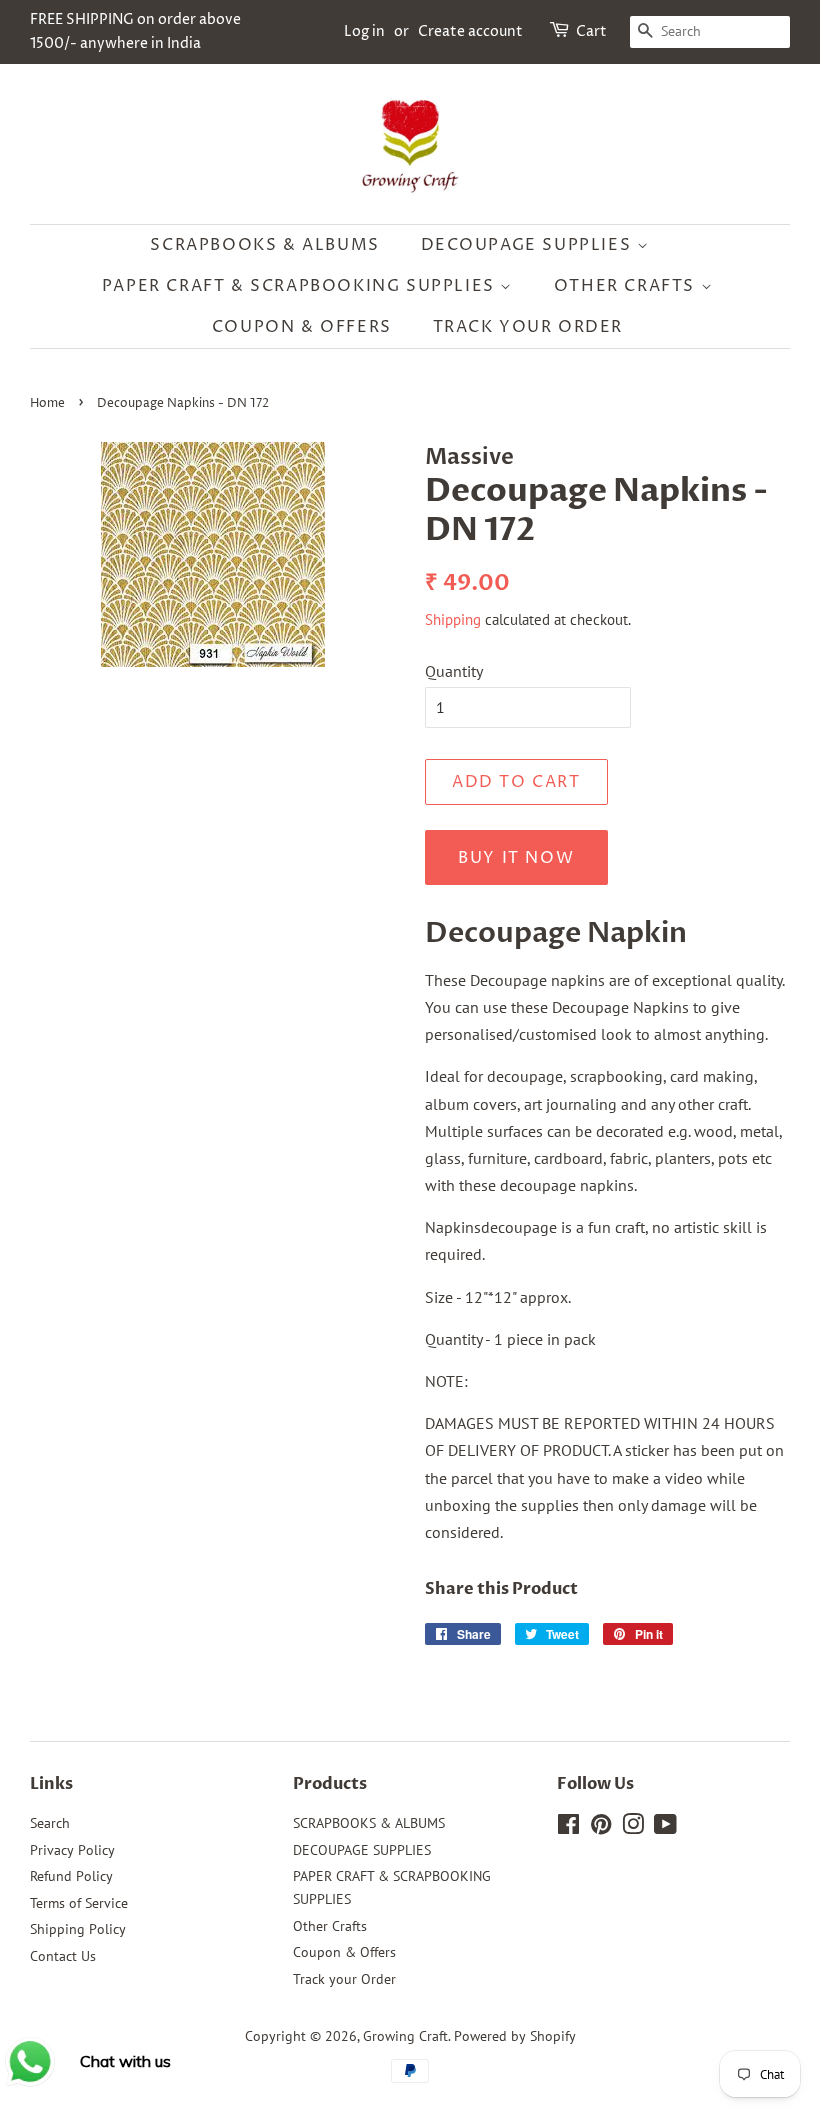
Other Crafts (627, 286)
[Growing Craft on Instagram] (633, 1828)
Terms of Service (79, 1903)
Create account (470, 31)
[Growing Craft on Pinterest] (601, 1828)
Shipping (453, 619)
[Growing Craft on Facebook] (568, 1828)
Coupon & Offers (302, 327)
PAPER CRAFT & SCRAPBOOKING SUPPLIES (301, 286)
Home (47, 403)
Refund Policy (71, 1876)
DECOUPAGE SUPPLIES (529, 245)
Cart (591, 31)
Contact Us (63, 1956)
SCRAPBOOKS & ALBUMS (264, 245)
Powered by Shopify (515, 2036)
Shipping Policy (78, 1929)
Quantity (454, 671)
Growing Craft (405, 2036)
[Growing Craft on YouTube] (665, 1828)
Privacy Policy (72, 1850)
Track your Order (528, 327)
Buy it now (516, 858)
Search (50, 1823)
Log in (364, 31)
